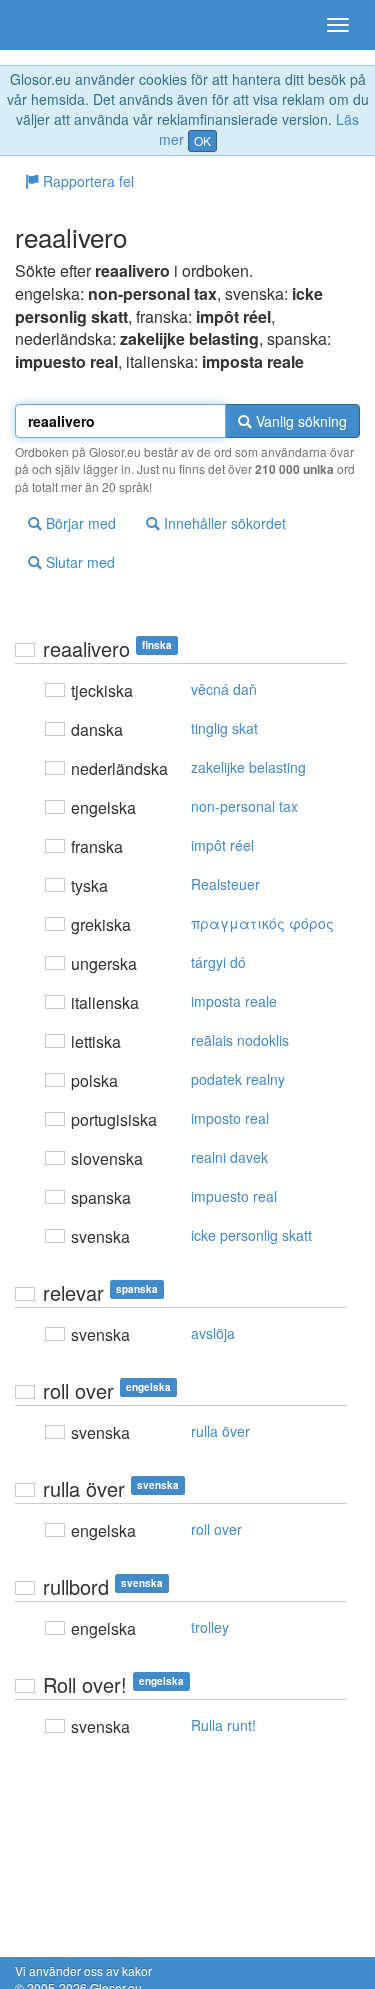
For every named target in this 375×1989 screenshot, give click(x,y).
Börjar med (79, 523)
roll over (216, 1529)
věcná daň (224, 689)
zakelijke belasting (248, 767)
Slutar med (78, 562)
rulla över (220, 1431)
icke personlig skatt (251, 1235)
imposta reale (234, 1001)
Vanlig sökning (299, 421)
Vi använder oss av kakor (83, 1970)
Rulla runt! (223, 1725)
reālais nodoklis (240, 1040)
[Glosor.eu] (50, 25)
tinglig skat (224, 728)
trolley (210, 1627)
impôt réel (222, 845)
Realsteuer (225, 884)
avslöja (213, 1333)
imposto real (230, 1118)
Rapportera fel (86, 181)
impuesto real (234, 1196)
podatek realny (238, 1079)
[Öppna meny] (338, 25)
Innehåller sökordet (223, 523)
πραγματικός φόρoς (262, 923)
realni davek (229, 1157)
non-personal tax (244, 806)
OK (202, 140)
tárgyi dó (218, 962)
